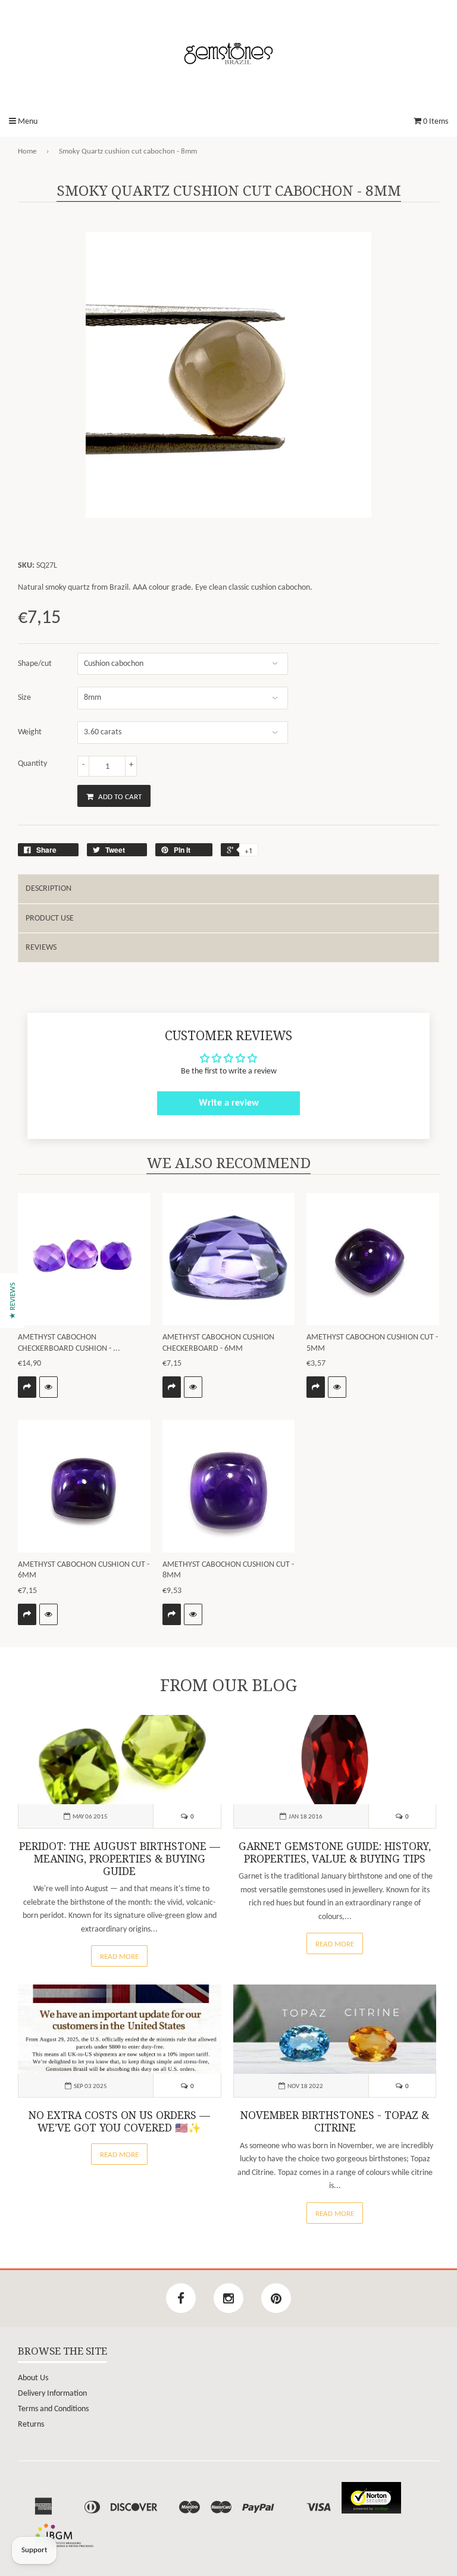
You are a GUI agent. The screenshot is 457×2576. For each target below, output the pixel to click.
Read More (119, 1957)
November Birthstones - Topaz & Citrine (335, 2122)
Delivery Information (52, 2394)
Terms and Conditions (53, 2409)
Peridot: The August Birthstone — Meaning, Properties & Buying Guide (120, 1859)
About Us (33, 2378)
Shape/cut (35, 664)
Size (24, 698)
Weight (30, 732)
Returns (31, 2425)
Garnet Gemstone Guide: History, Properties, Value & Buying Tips (335, 1853)
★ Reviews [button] (13, 1300)
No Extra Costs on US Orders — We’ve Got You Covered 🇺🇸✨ (119, 2122)
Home (27, 151)
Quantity (32, 764)
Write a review (229, 1103)
